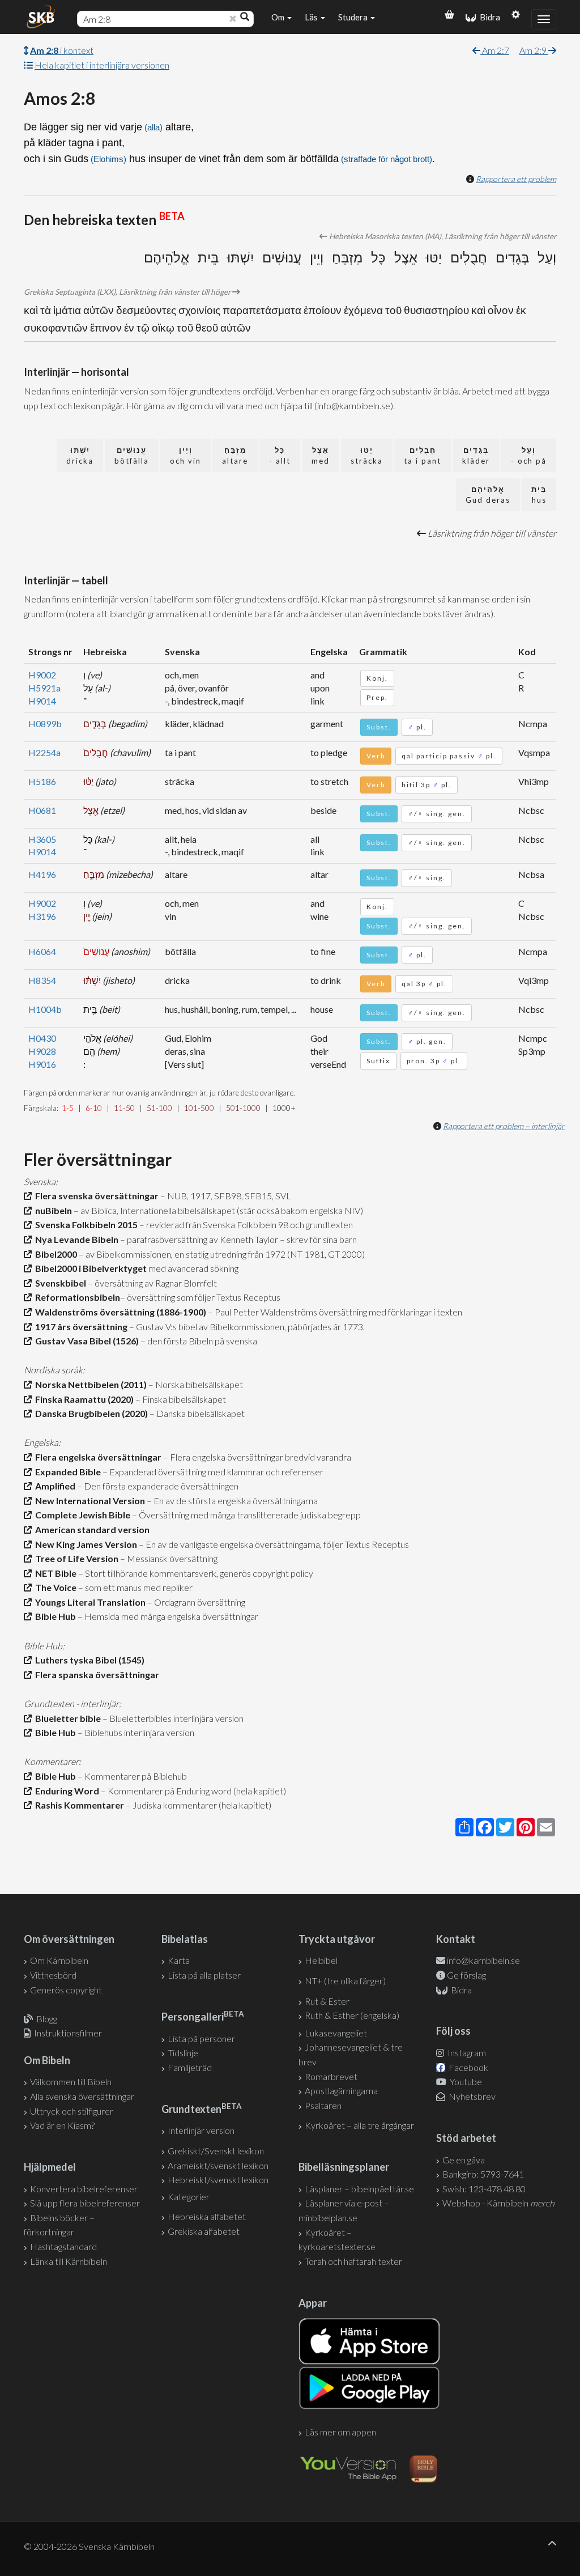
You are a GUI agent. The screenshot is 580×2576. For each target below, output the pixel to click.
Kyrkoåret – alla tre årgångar (359, 2125)
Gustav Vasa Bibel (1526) (85, 1341)
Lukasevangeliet (336, 2033)
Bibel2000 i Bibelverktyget (89, 1268)
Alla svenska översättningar (82, 2096)
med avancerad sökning (193, 1268)
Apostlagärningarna (341, 2091)
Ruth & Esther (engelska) (352, 2015)
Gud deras (488, 495)
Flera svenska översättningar (95, 1196)
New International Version (88, 1501)
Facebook (468, 2067)
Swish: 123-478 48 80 (484, 2189)
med (321, 455)
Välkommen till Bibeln (71, 2081)
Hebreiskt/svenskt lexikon (218, 2180)
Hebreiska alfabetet (207, 2216)
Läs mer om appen (340, 2432)
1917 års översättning (80, 1327)
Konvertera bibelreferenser (84, 2189)
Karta (179, 1960)
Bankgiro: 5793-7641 (483, 2174)
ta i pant (423, 455)
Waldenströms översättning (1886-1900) (119, 1312)
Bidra (488, 17)
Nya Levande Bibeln (75, 1239)
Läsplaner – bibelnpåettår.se (359, 2189)
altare (235, 455)
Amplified (54, 1486)
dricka (80, 455)
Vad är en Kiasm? (62, 2125)
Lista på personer (201, 2038)
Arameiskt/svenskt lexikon (218, 2165)
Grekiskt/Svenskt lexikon (216, 2151)
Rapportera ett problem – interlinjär (504, 1126)
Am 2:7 (495, 50)
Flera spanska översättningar (95, 1675)
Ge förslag (466, 1975)
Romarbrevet (331, 2076)
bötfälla (132, 455)
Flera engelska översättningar (97, 1457)
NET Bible (54, 1573)
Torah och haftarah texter (353, 2261)
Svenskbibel (59, 1283)
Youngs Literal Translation (89, 1602)
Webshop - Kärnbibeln (498, 2203)
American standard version (91, 1529)
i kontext (62, 50)
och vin (185, 455)
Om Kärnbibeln (59, 1960)
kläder (476, 455)
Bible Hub (54, 1616)
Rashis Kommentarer (78, 1805)
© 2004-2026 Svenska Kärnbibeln (89, 2546)
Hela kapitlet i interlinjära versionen (102, 65)
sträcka (367, 455)
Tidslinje (183, 2053)
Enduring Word (65, 1791)
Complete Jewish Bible (81, 1515)
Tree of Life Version (75, 1558)
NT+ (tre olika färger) (345, 1981)
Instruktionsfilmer (68, 2033)
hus (539, 495)
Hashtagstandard (63, 2246)
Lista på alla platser (204, 1975)
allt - (280, 455)
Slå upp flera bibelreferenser (85, 2203)
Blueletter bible (66, 1718)
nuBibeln (52, 1210)
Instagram (466, 2053)
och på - (529, 455)
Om (279, 17)
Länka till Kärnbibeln (69, 2261)
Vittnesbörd (53, 1975)
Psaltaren (323, 2105)
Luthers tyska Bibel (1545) (88, 1660)
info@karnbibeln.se (483, 1960)
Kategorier (189, 2197)
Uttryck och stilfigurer (72, 2111)
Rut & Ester (327, 2001)
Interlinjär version (201, 2130)
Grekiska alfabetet (204, 2231)
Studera (354, 17)
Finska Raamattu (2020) (83, 1399)
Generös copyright (66, 1990)
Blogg (47, 2019)
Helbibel (321, 1960)
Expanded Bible (66, 1472)
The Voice (54, 1587)
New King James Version (84, 1544)
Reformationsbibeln (76, 1297)
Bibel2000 (54, 1254)
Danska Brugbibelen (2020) (90, 1413)
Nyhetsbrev (471, 2096)
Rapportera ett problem (516, 179)
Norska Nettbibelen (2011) (89, 1384)
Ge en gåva (464, 2160)
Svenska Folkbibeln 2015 (85, 1225)
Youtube (465, 2081)
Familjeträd (190, 2067)
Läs (312, 17)
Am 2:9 (534, 50)
